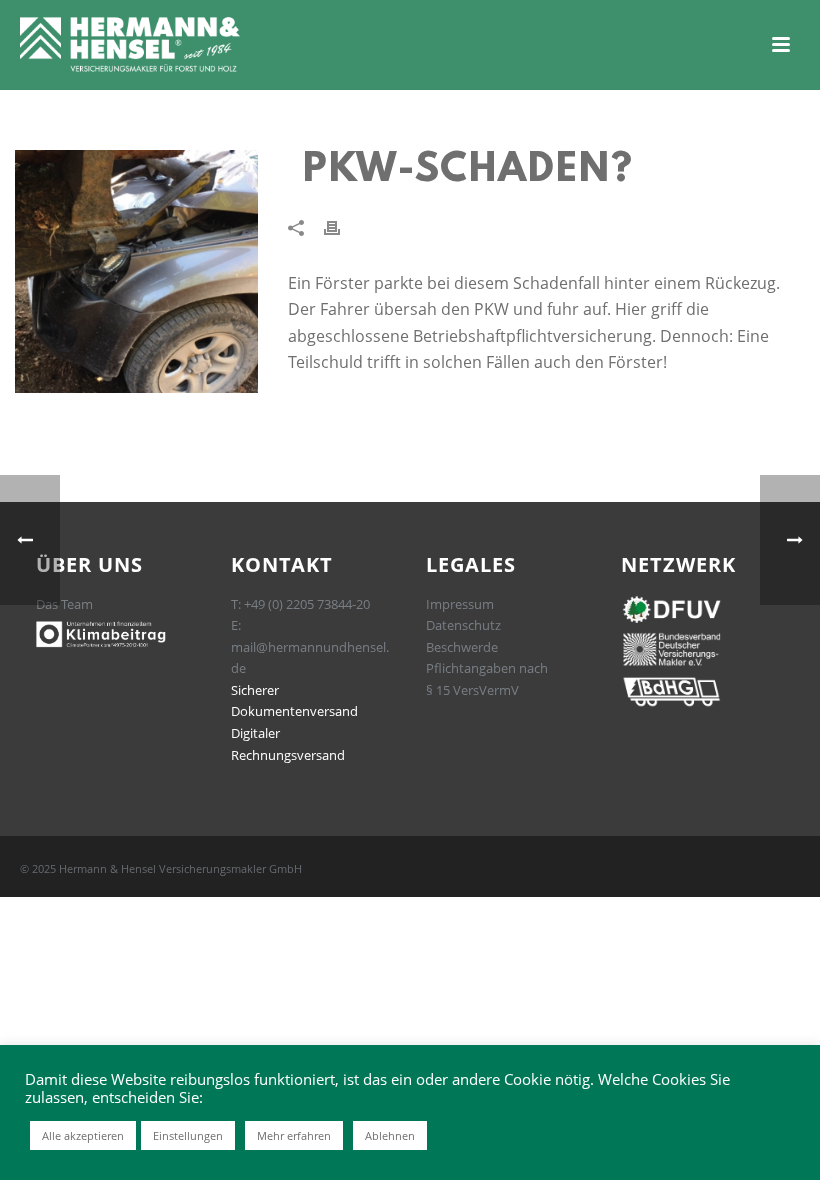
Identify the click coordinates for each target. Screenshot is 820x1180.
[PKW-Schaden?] (136, 271)
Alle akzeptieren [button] (83, 1135)
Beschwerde (462, 647)
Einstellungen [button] (188, 1135)
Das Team (64, 604)
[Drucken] (342, 226)
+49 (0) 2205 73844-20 (307, 604)
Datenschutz (463, 625)
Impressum (460, 604)
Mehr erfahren (294, 1135)
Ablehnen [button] (390, 1135)
